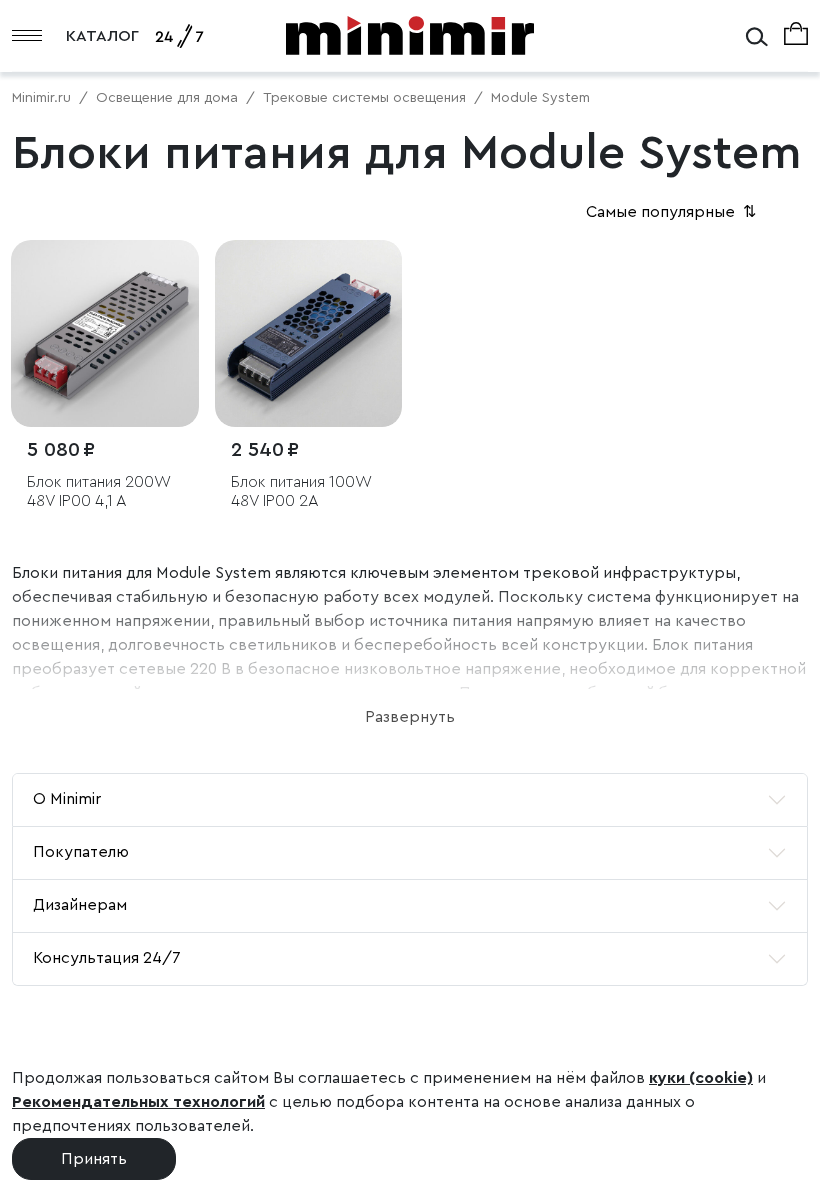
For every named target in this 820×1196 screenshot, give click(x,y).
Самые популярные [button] (673, 212)
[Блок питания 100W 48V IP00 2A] (309, 334)
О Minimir (67, 799)
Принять (94, 1159)
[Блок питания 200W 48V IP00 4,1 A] (105, 334)
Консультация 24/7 (107, 958)
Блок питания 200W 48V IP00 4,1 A (98, 491)
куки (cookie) (701, 1078)
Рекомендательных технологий (138, 1102)
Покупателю (81, 852)
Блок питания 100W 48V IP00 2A (301, 491)
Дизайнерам (80, 905)
